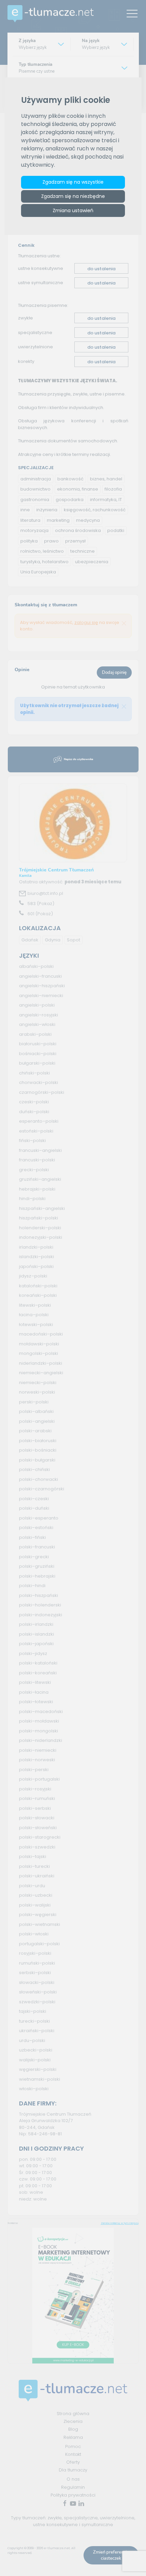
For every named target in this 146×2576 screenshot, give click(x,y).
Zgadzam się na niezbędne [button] (73, 196)
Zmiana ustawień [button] (73, 210)
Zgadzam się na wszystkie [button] (73, 182)
